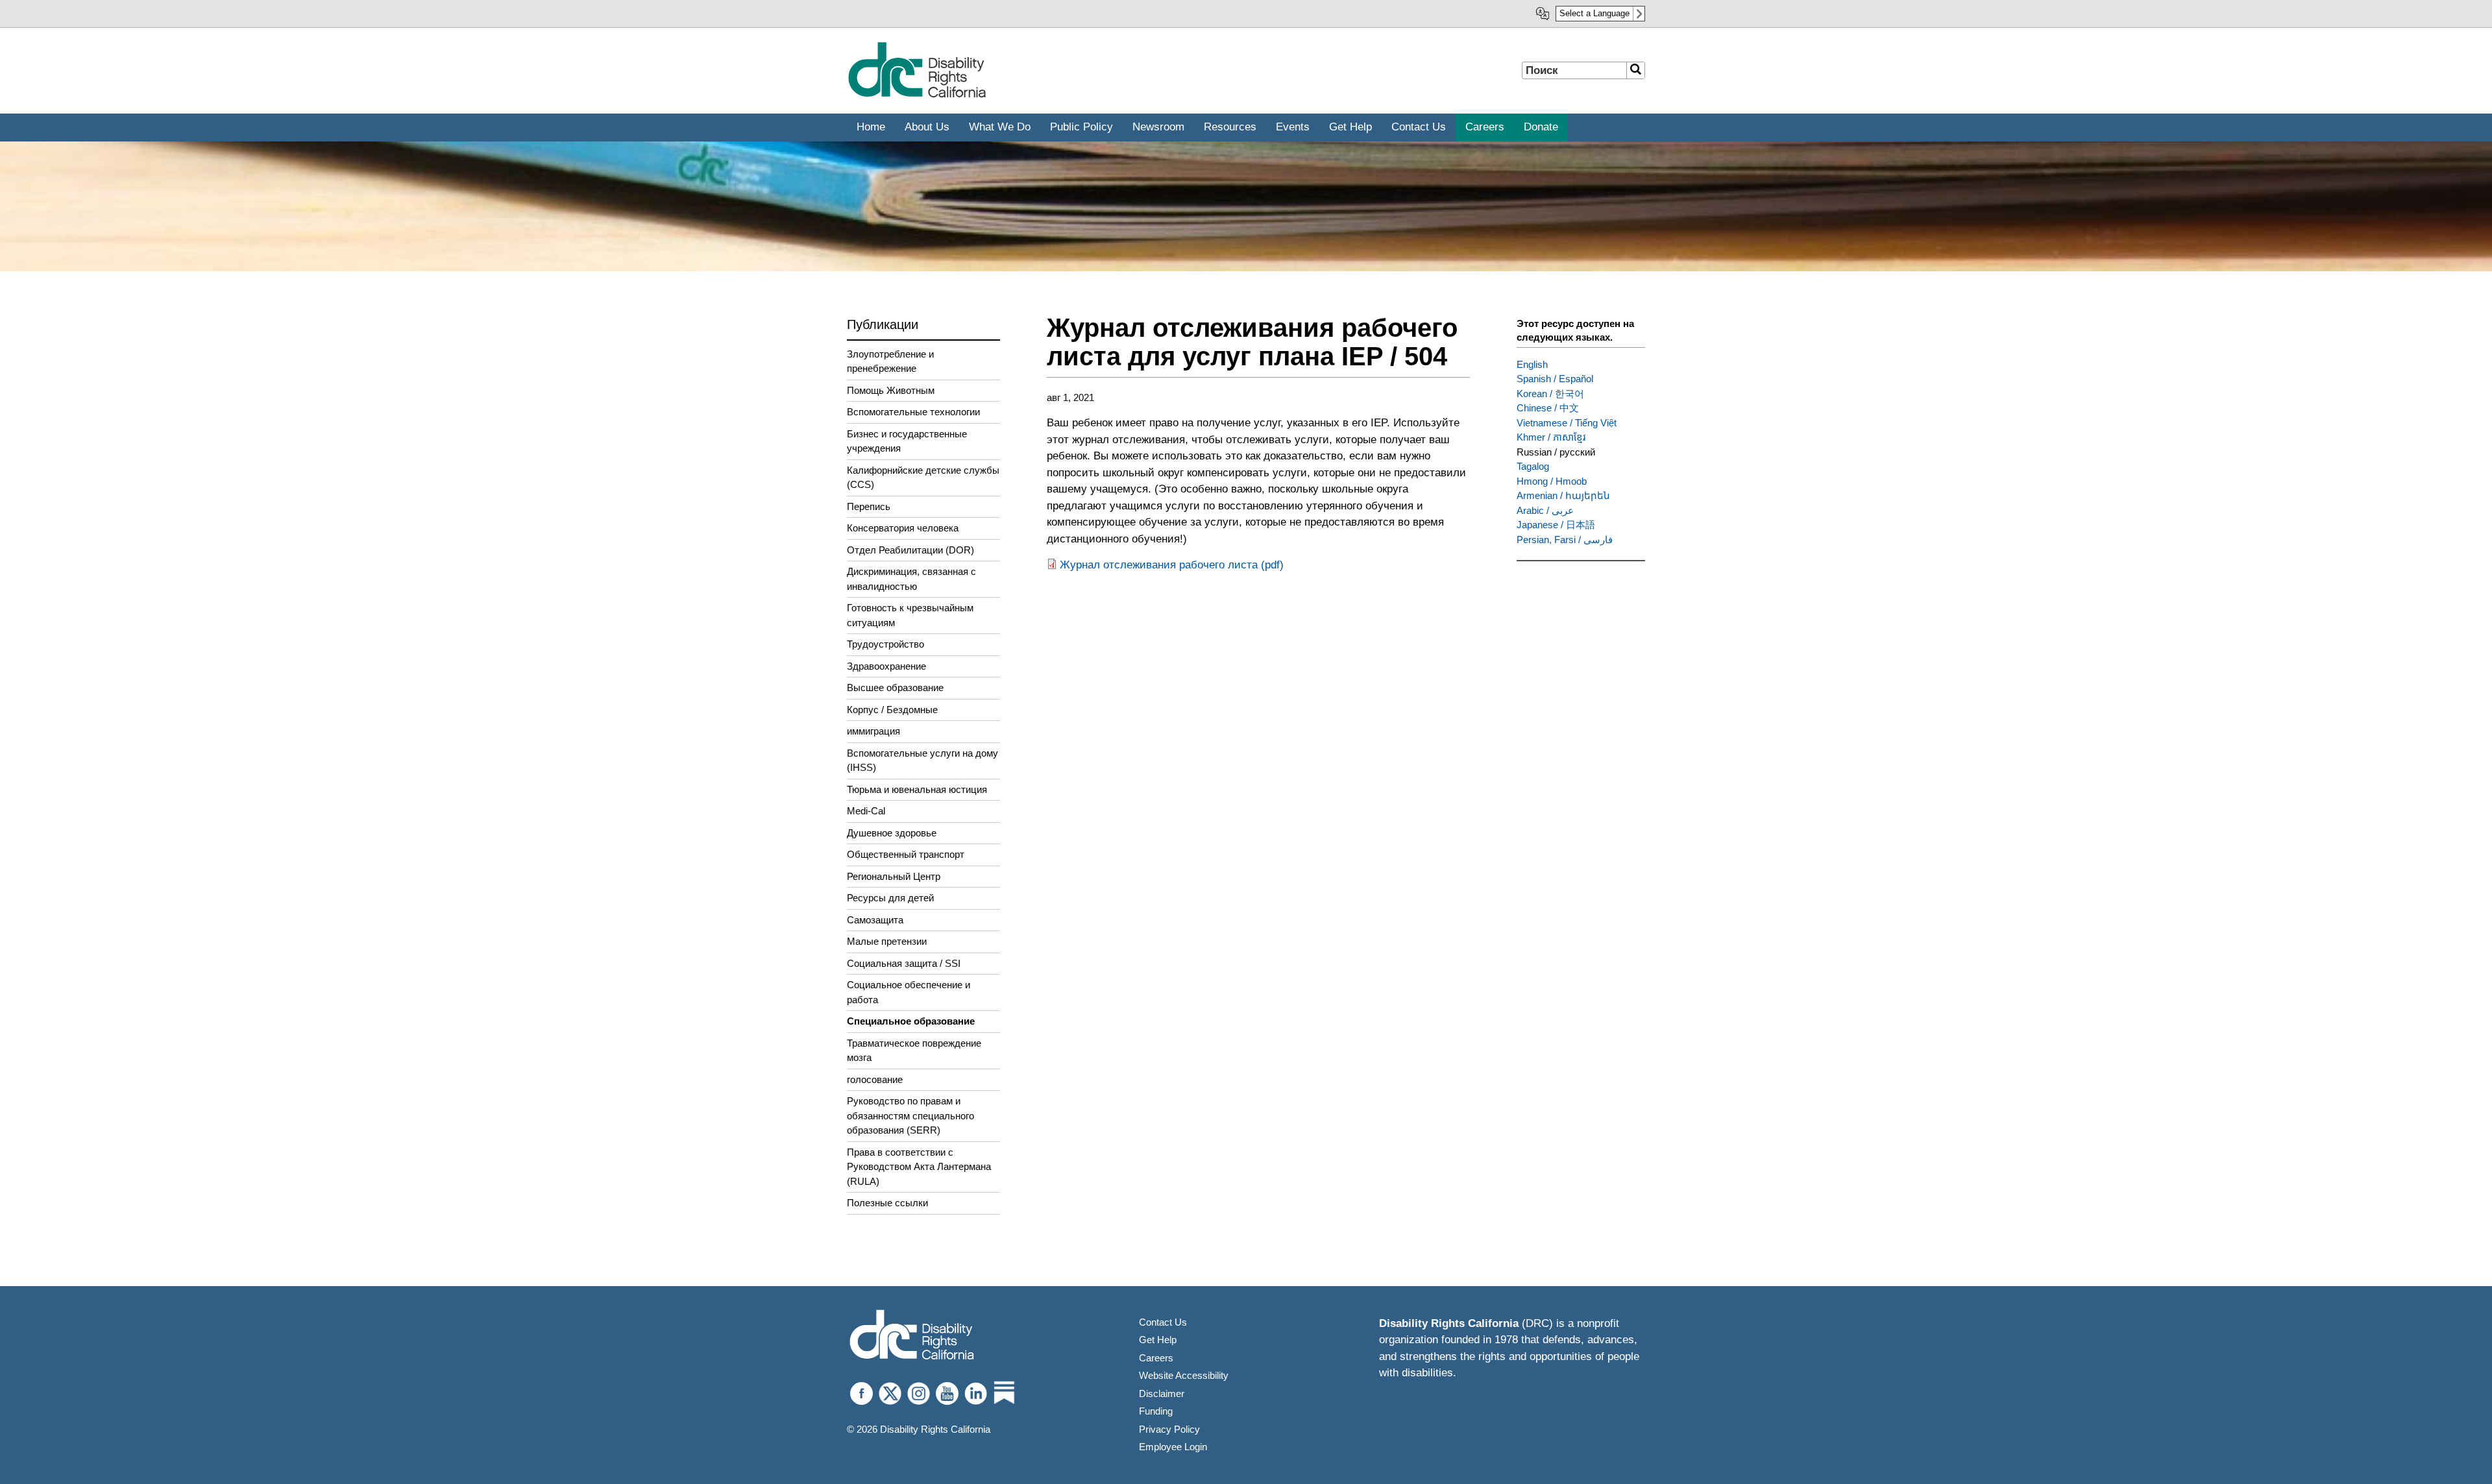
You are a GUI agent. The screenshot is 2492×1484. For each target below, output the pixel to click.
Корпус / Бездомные (892, 710)
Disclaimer (1162, 1393)
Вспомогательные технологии (913, 412)
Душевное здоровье (892, 833)
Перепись (869, 506)
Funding (1156, 1411)
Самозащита (875, 920)
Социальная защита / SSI (904, 963)
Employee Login (1173, 1447)
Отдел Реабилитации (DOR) (910, 550)
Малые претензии (887, 941)
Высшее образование (895, 687)
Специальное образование (911, 1021)
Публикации (883, 324)
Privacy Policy (1169, 1429)
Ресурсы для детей (890, 898)
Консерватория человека (903, 528)
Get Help (1158, 1340)
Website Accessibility (1184, 1375)
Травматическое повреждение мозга (914, 1051)
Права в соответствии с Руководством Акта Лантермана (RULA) (919, 1167)
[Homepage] (912, 1336)
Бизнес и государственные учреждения (907, 441)
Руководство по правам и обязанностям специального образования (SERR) (910, 1115)
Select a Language (1594, 13)
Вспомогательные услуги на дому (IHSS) (922, 760)
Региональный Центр (894, 876)
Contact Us (1163, 1322)
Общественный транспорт (906, 854)
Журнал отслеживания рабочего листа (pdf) (1172, 565)
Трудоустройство (886, 644)
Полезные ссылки (887, 1203)
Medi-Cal (866, 811)
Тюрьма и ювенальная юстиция (917, 789)
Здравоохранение (886, 666)
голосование (875, 1079)
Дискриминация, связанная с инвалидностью (911, 579)
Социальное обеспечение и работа (909, 992)
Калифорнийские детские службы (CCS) (923, 478)
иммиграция (873, 731)
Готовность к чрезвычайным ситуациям (910, 615)
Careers (1156, 1358)
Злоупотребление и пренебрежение (890, 361)
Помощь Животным (891, 390)
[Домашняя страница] (917, 95)
